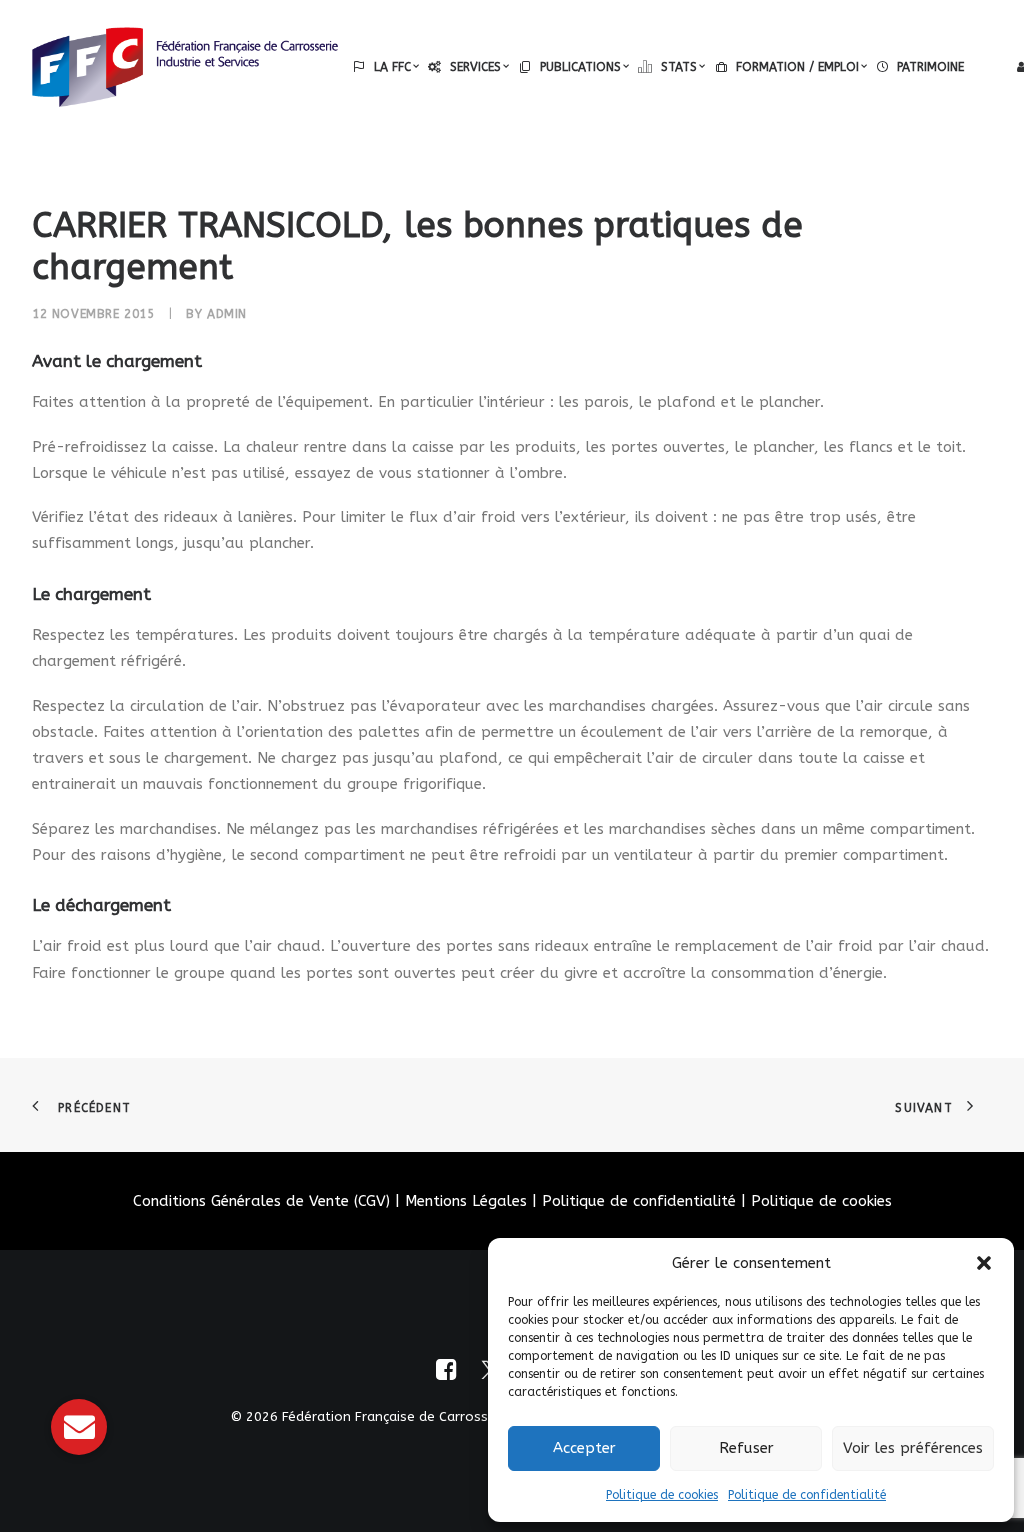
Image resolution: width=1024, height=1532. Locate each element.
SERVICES (475, 67)
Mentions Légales (466, 1201)
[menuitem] (386, 67)
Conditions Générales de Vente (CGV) (261, 1201)
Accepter (584, 1448)
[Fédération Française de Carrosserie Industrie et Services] (185, 67)
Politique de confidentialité (807, 1495)
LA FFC (392, 67)
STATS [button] (679, 67)
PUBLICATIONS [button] (580, 67)
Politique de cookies (662, 1495)
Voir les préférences (913, 1448)
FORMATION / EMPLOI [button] (797, 67)
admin (227, 314)
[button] (984, 1263)
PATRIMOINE (930, 67)
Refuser (746, 1448)
